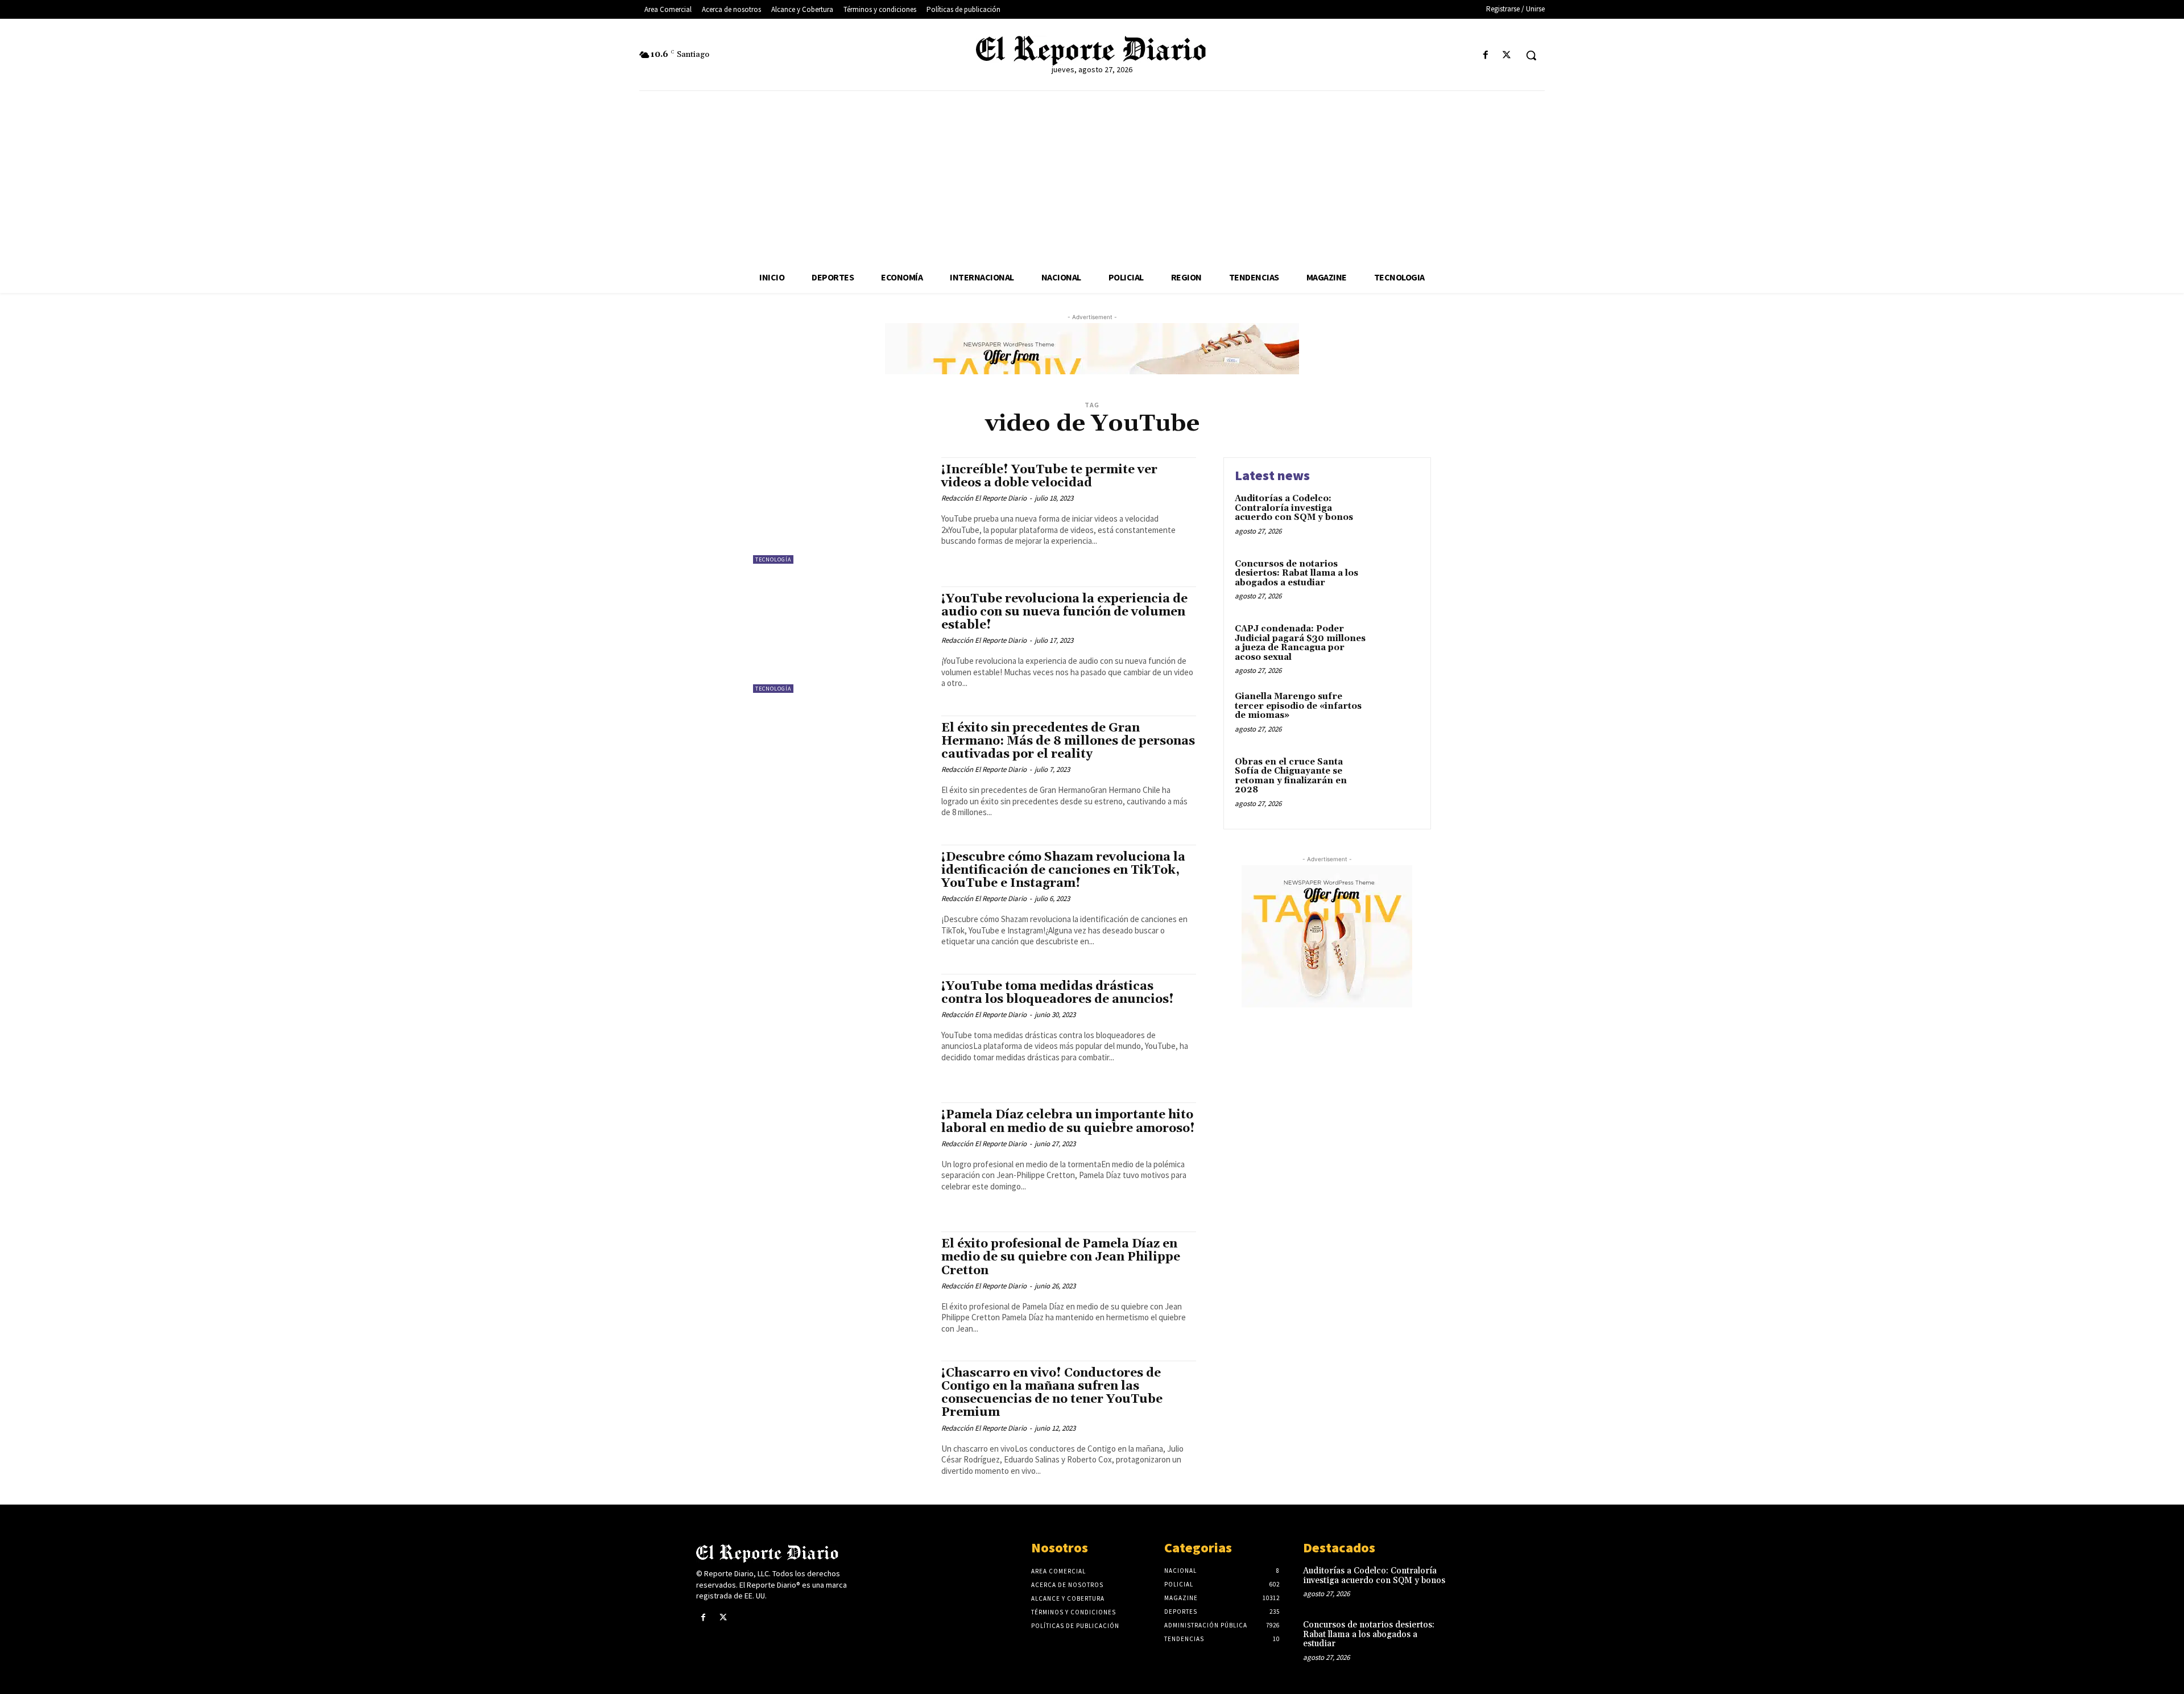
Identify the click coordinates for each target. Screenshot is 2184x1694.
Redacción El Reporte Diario (984, 498)
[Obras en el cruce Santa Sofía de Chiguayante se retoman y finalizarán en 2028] (1395, 780)
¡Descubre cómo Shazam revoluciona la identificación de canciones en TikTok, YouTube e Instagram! (1063, 870)
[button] (1531, 55)
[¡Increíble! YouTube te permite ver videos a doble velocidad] (841, 511)
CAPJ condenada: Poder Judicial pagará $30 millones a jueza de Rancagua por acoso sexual (1300, 643)
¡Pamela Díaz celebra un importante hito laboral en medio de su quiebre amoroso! (1068, 1121)
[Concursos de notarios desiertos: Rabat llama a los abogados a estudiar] (1395, 582)
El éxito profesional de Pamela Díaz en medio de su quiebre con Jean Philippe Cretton (1061, 1257)
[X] (1507, 55)
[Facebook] (1486, 55)
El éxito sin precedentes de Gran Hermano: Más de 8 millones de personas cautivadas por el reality (1068, 741)
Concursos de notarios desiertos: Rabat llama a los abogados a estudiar (1296, 573)
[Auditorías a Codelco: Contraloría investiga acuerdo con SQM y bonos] (1395, 516)
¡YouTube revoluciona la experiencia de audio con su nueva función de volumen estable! (1064, 612)
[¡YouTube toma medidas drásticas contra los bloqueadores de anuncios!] (841, 1027)
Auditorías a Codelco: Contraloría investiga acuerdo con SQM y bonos (1294, 508)
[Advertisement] (1092, 176)
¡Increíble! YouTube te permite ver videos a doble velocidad (1049, 476)
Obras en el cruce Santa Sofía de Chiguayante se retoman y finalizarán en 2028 (1291, 776)
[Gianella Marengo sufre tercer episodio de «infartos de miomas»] (1395, 714)
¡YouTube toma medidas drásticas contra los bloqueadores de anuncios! (1058, 993)
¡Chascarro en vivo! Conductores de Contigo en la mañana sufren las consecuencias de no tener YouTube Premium (1052, 1393)
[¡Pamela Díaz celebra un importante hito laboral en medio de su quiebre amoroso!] (841, 1156)
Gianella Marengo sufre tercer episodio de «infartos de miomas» (1298, 706)
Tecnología (773, 559)
